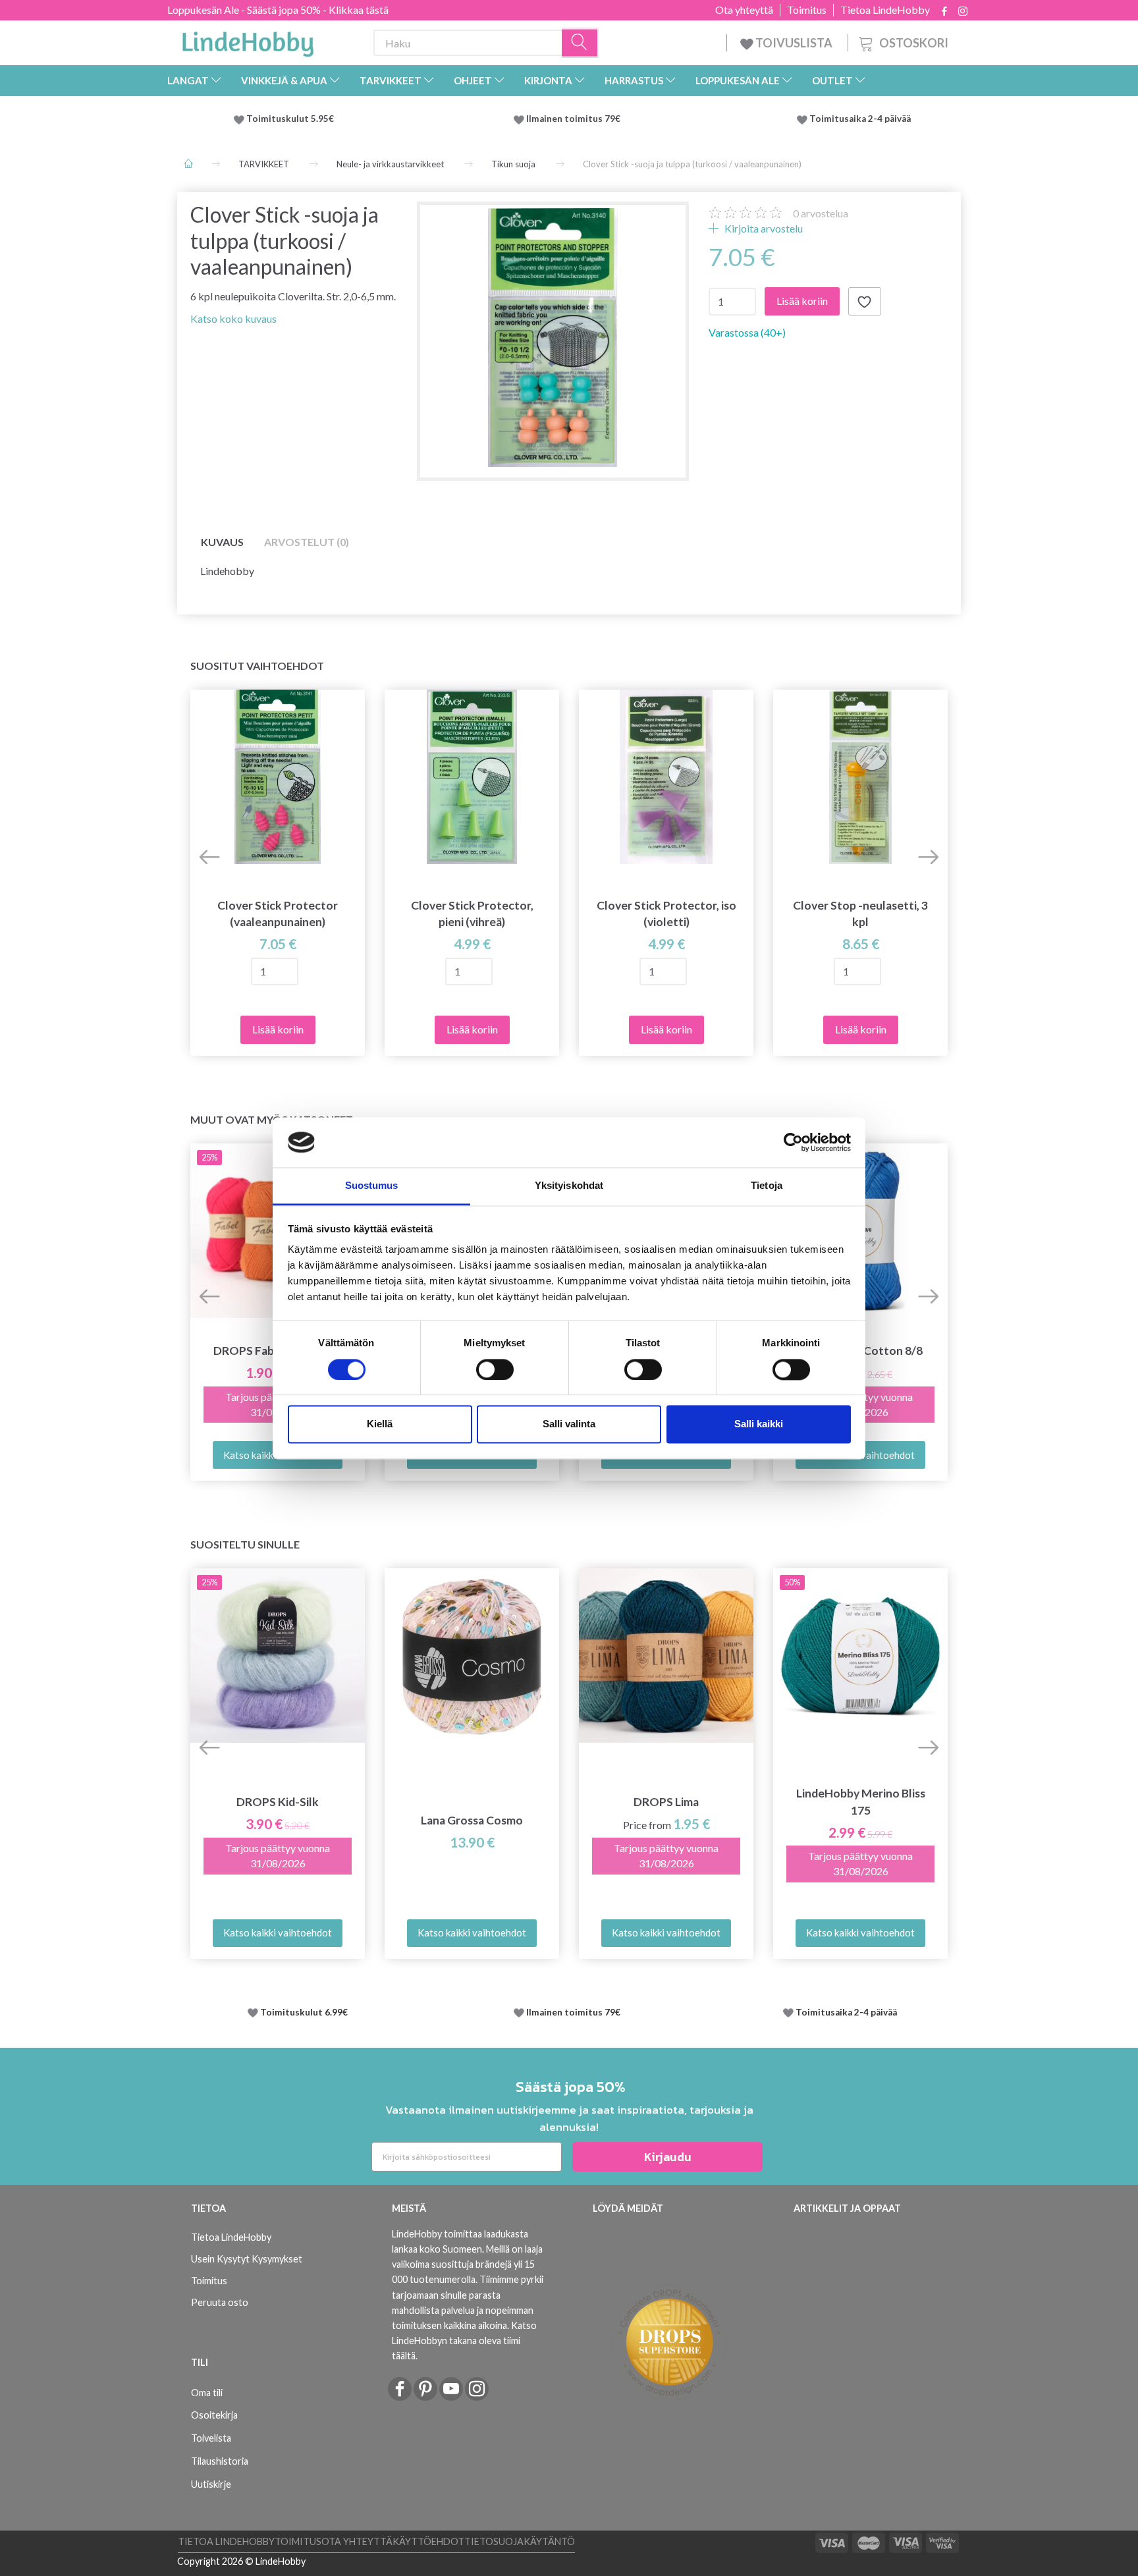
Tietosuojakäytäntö (520, 2541)
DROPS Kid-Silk (278, 1802)
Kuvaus (222, 542)
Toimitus (807, 10)
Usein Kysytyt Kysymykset (247, 2259)
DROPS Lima (666, 1802)
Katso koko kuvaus (233, 318)
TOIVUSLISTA (794, 43)
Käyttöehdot (428, 2541)
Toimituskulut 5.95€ (290, 119)
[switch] (495, 1369)
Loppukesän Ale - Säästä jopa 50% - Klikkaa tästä (278, 10)
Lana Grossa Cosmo (472, 1820)
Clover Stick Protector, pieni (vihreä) (472, 914)
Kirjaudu (668, 2157)
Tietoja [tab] (767, 1186)
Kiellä (380, 1424)
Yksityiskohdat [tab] (569, 1186)
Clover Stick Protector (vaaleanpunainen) (278, 914)
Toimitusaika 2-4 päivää (860, 119)
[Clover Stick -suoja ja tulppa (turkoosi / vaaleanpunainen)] (553, 338)
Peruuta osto (220, 2302)
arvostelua (821, 213)
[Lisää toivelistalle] (865, 302)
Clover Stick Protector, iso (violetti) (666, 914)
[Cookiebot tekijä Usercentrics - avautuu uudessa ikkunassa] (793, 1142)
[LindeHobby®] (248, 40)
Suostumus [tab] (372, 1186)
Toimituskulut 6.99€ (304, 2012)
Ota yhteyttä (744, 10)
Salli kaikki (759, 1424)
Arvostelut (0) (307, 542)
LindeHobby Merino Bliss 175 (861, 1801)
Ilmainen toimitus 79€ (575, 119)
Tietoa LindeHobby (885, 10)
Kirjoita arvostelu (763, 228)
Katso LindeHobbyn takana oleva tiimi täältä (464, 2341)
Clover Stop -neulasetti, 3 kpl (860, 914)
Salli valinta (569, 1424)
